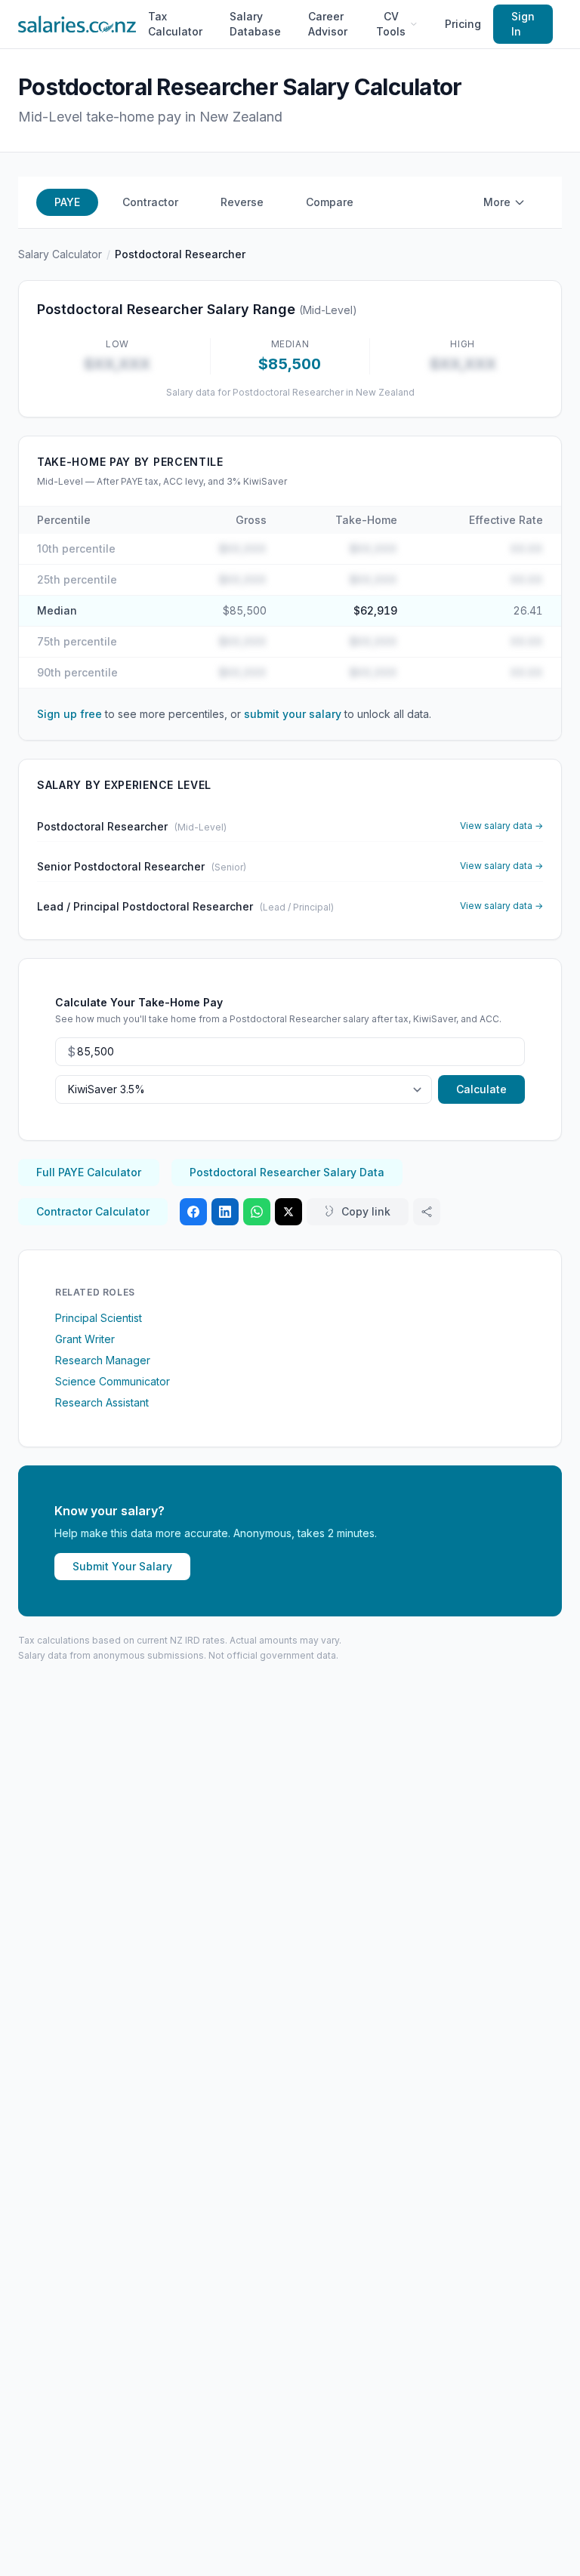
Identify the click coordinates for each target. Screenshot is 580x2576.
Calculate (481, 1089)
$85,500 (245, 610)
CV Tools (391, 24)
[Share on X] (288, 1212)
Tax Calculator (175, 24)
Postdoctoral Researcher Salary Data (287, 1172)
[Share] (427, 1212)
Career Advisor (328, 24)
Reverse (242, 202)
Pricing (463, 24)
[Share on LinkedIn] (225, 1212)
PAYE (67, 202)
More (497, 202)
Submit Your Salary (122, 1566)
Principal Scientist (99, 1318)
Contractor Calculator (93, 1211)
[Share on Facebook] (193, 1212)
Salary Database (255, 24)
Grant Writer (85, 1339)
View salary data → (501, 826)
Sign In (523, 24)
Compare (330, 202)
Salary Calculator (60, 254)
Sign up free (69, 714)
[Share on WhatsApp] (257, 1212)
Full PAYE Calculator (89, 1172)
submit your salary (293, 714)
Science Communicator (113, 1381)
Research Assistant (102, 1402)
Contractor (150, 202)
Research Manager (103, 1360)
